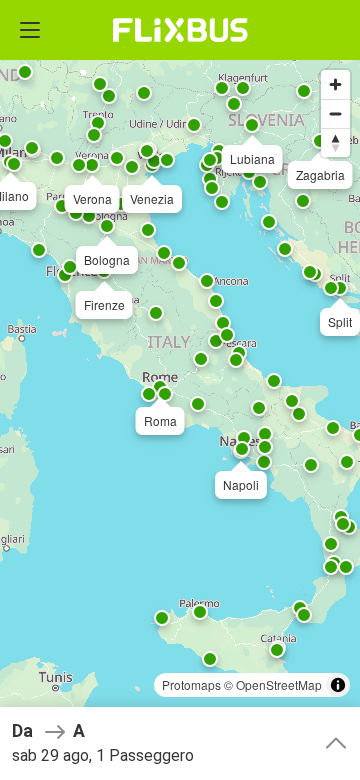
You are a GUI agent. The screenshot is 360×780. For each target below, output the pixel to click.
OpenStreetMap (279, 684)
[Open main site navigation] (30, 30)
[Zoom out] (335, 113)
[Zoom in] (335, 84)
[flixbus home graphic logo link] (180, 30)
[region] (180, 390)
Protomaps (191, 684)
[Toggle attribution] (338, 685)
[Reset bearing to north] (335, 142)
